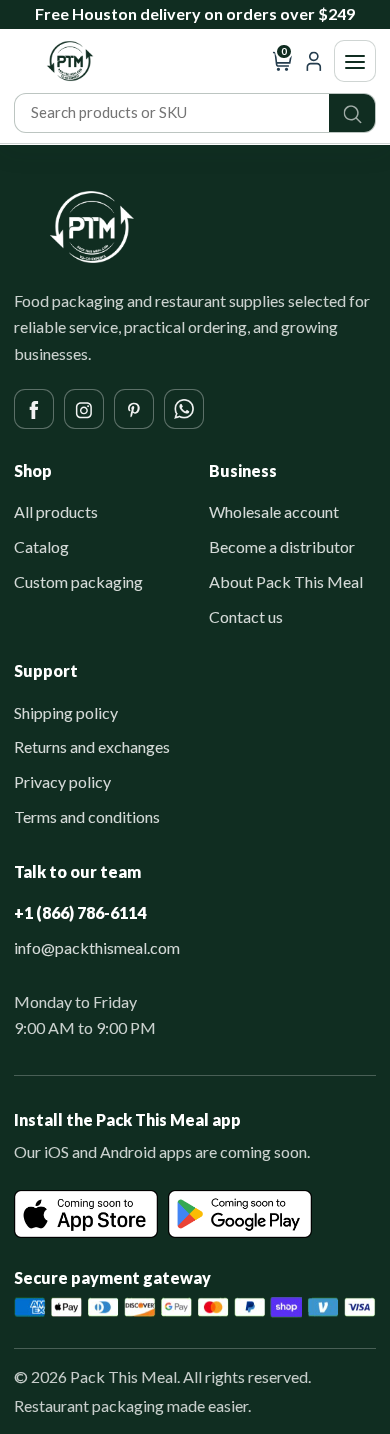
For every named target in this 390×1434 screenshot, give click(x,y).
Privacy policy (62, 781)
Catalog (41, 546)
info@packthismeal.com (97, 947)
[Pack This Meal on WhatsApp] (184, 409)
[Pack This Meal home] (92, 227)
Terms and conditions (87, 816)
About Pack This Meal (286, 581)
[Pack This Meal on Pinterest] (134, 409)
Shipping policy (66, 712)
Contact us (246, 616)
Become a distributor (282, 546)
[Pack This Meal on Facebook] (34, 409)
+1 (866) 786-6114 (80, 912)
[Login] (313, 61)
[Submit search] (352, 113)
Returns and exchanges (92, 746)
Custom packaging (78, 581)
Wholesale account (274, 511)
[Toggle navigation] (355, 61)
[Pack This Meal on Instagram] (84, 409)
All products (56, 511)
